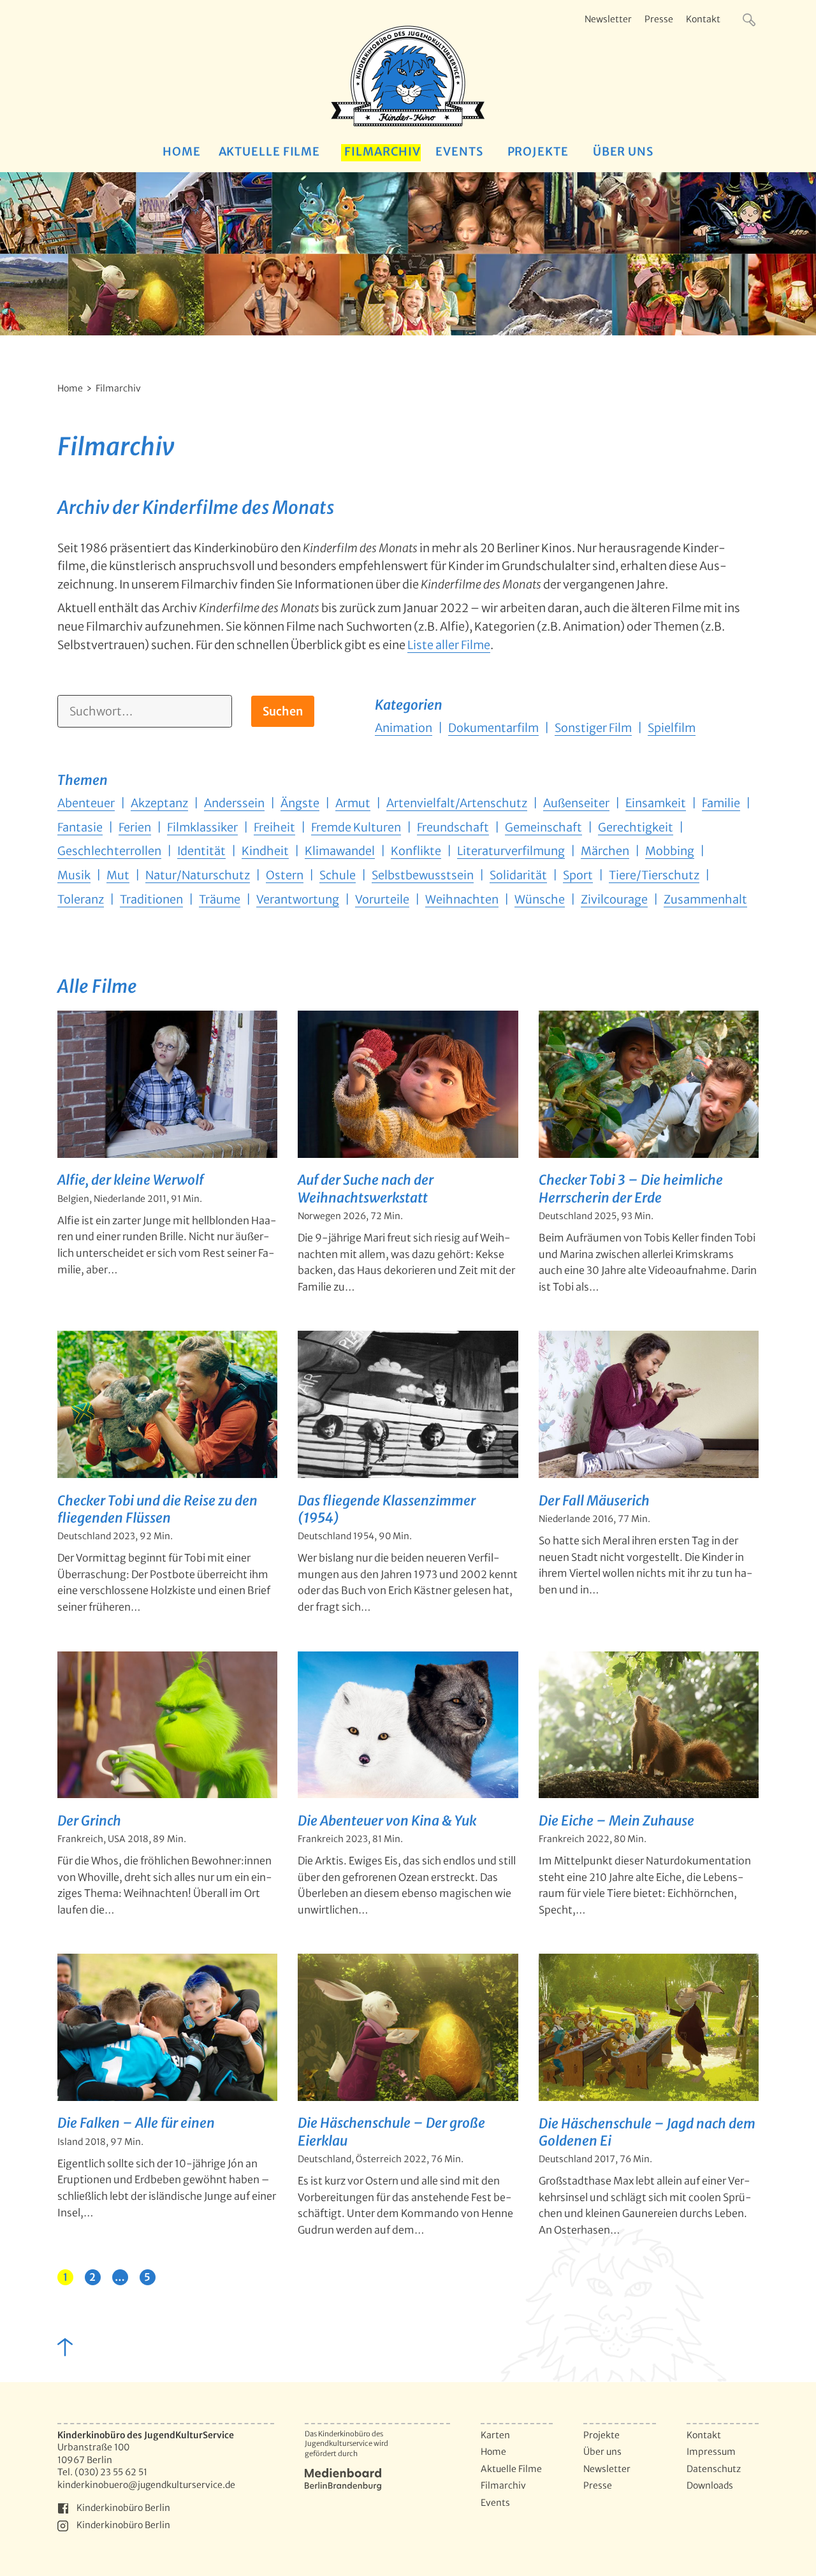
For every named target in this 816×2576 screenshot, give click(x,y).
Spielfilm (672, 728)
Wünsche (540, 899)
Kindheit (265, 851)
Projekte (538, 151)
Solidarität (518, 875)
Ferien (135, 827)
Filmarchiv (382, 151)
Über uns (623, 151)
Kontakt (703, 19)
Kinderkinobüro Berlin (123, 2508)
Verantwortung (298, 899)
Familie (721, 803)
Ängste (300, 803)
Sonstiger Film (593, 728)
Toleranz (81, 899)
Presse (659, 19)
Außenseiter (576, 803)
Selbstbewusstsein (423, 875)
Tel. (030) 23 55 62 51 (102, 2472)
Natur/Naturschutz (198, 875)
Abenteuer (86, 803)
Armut (353, 803)
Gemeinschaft (543, 827)
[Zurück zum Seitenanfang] (64, 2346)
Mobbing (670, 851)
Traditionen (151, 899)
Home (182, 151)
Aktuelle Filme (270, 151)
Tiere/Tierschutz (654, 875)
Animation (404, 728)
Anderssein (234, 803)
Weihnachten (462, 899)
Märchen (605, 851)
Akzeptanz (159, 803)
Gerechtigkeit (636, 827)
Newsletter (608, 19)
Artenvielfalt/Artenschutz (457, 803)
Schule (338, 875)
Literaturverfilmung (511, 851)
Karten (495, 2435)
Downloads (710, 2485)
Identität (201, 851)
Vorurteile (382, 899)
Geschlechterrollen (109, 851)
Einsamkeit (656, 803)
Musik (74, 875)
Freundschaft (453, 827)
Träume (220, 899)
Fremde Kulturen (356, 827)
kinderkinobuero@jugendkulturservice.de (146, 2485)
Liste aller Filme (449, 645)
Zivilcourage (614, 899)
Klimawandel (340, 851)
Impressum (711, 2452)
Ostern (285, 875)
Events (459, 151)
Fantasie (80, 827)
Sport (578, 875)
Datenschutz (714, 2469)
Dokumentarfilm (493, 728)
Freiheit (274, 827)
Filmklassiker (202, 827)
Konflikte (416, 851)
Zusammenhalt (705, 899)
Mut (118, 875)
